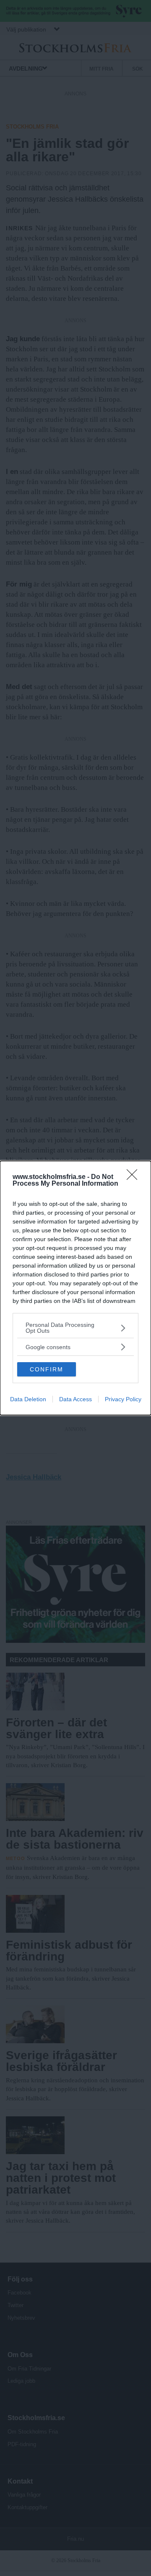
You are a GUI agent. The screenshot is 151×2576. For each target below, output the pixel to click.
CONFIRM (47, 1369)
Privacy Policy (123, 1399)
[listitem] (75, 1328)
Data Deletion (28, 1399)
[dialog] (75, 1288)
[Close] (135, 1177)
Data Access (75, 1399)
